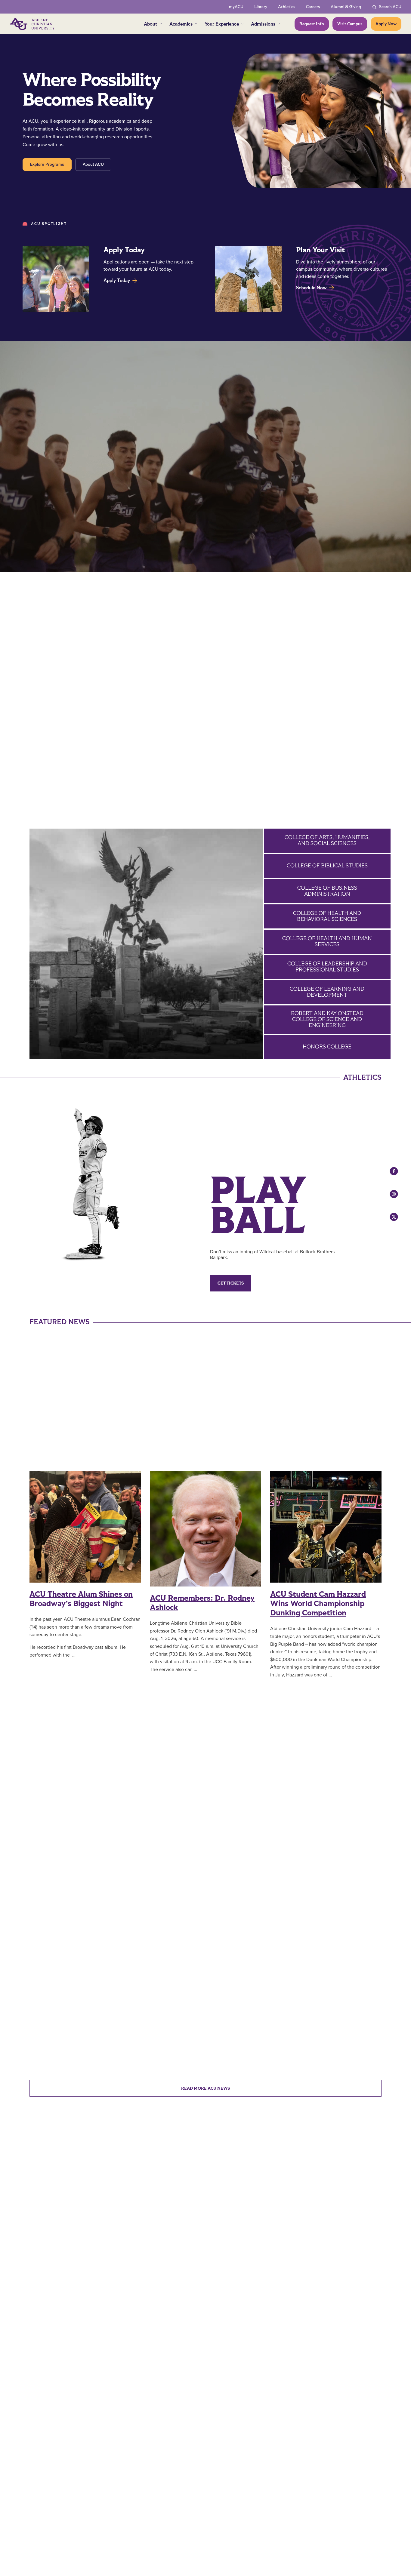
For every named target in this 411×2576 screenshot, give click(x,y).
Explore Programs (47, 164)
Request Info (312, 24)
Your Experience (222, 24)
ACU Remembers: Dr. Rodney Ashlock (202, 1603)
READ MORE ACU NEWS (205, 2088)
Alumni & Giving (346, 7)
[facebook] (388, 1171)
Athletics (287, 7)
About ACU (93, 164)
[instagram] (388, 1194)
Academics (181, 24)
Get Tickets (231, 1283)
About (151, 24)
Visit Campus (350, 24)
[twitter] (388, 1217)
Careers (313, 7)
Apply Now (386, 24)
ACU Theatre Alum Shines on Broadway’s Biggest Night (81, 1599)
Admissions (263, 24)
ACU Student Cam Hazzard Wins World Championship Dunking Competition (318, 1604)
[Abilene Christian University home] (33, 24)
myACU (236, 7)
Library (261, 7)
